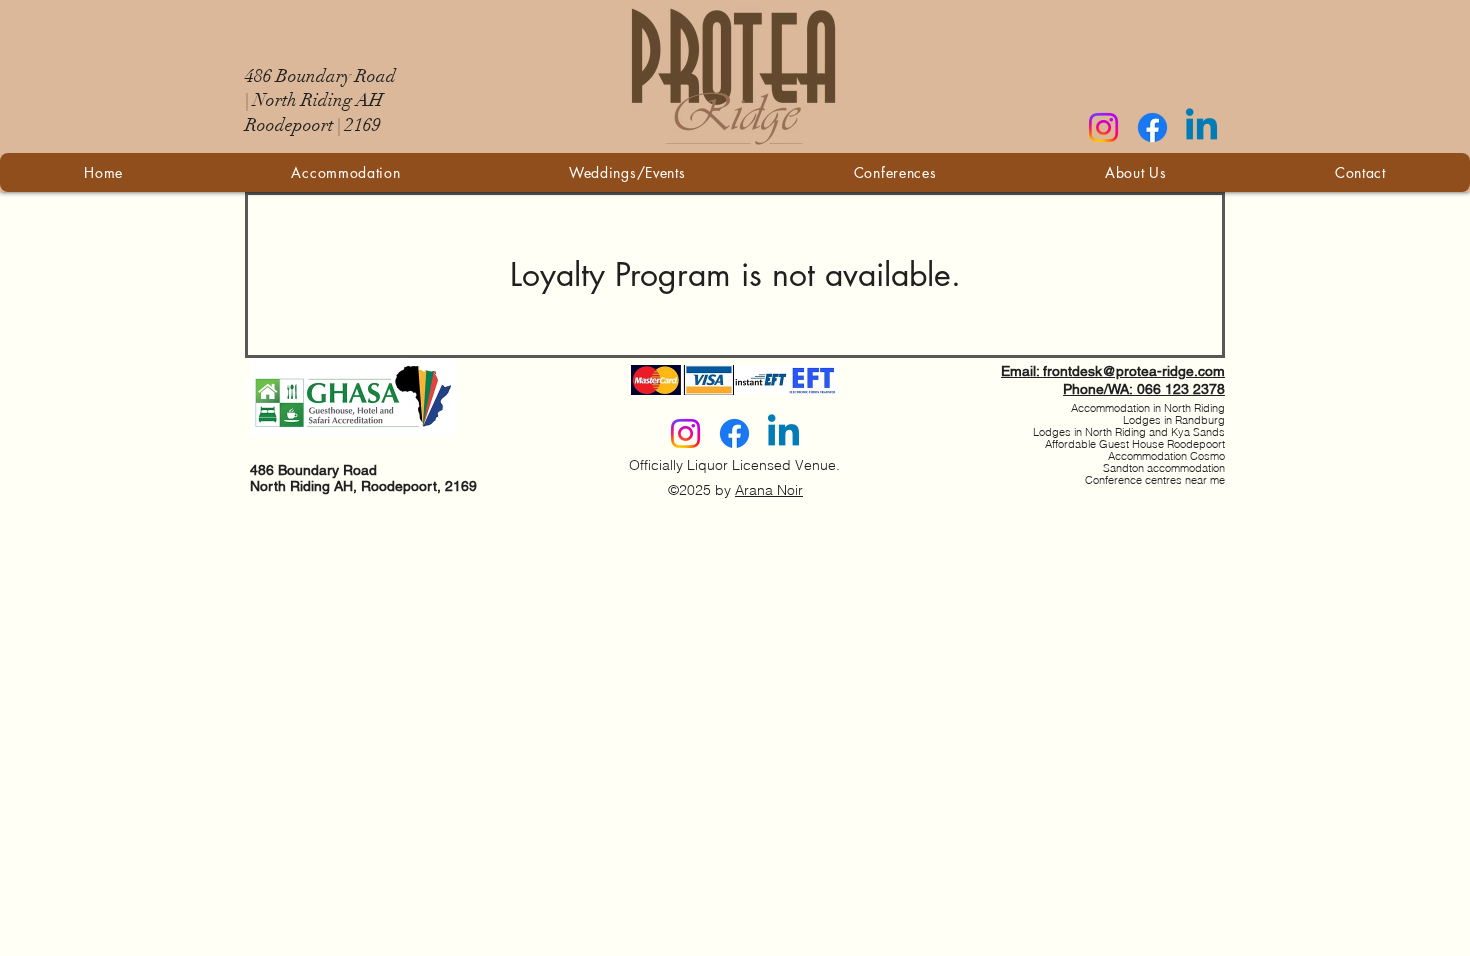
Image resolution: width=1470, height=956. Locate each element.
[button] (627, 172)
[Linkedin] (1201, 127)
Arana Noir (769, 490)
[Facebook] (1152, 127)
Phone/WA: (1100, 389)
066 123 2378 (1181, 389)
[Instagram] (1103, 127)
